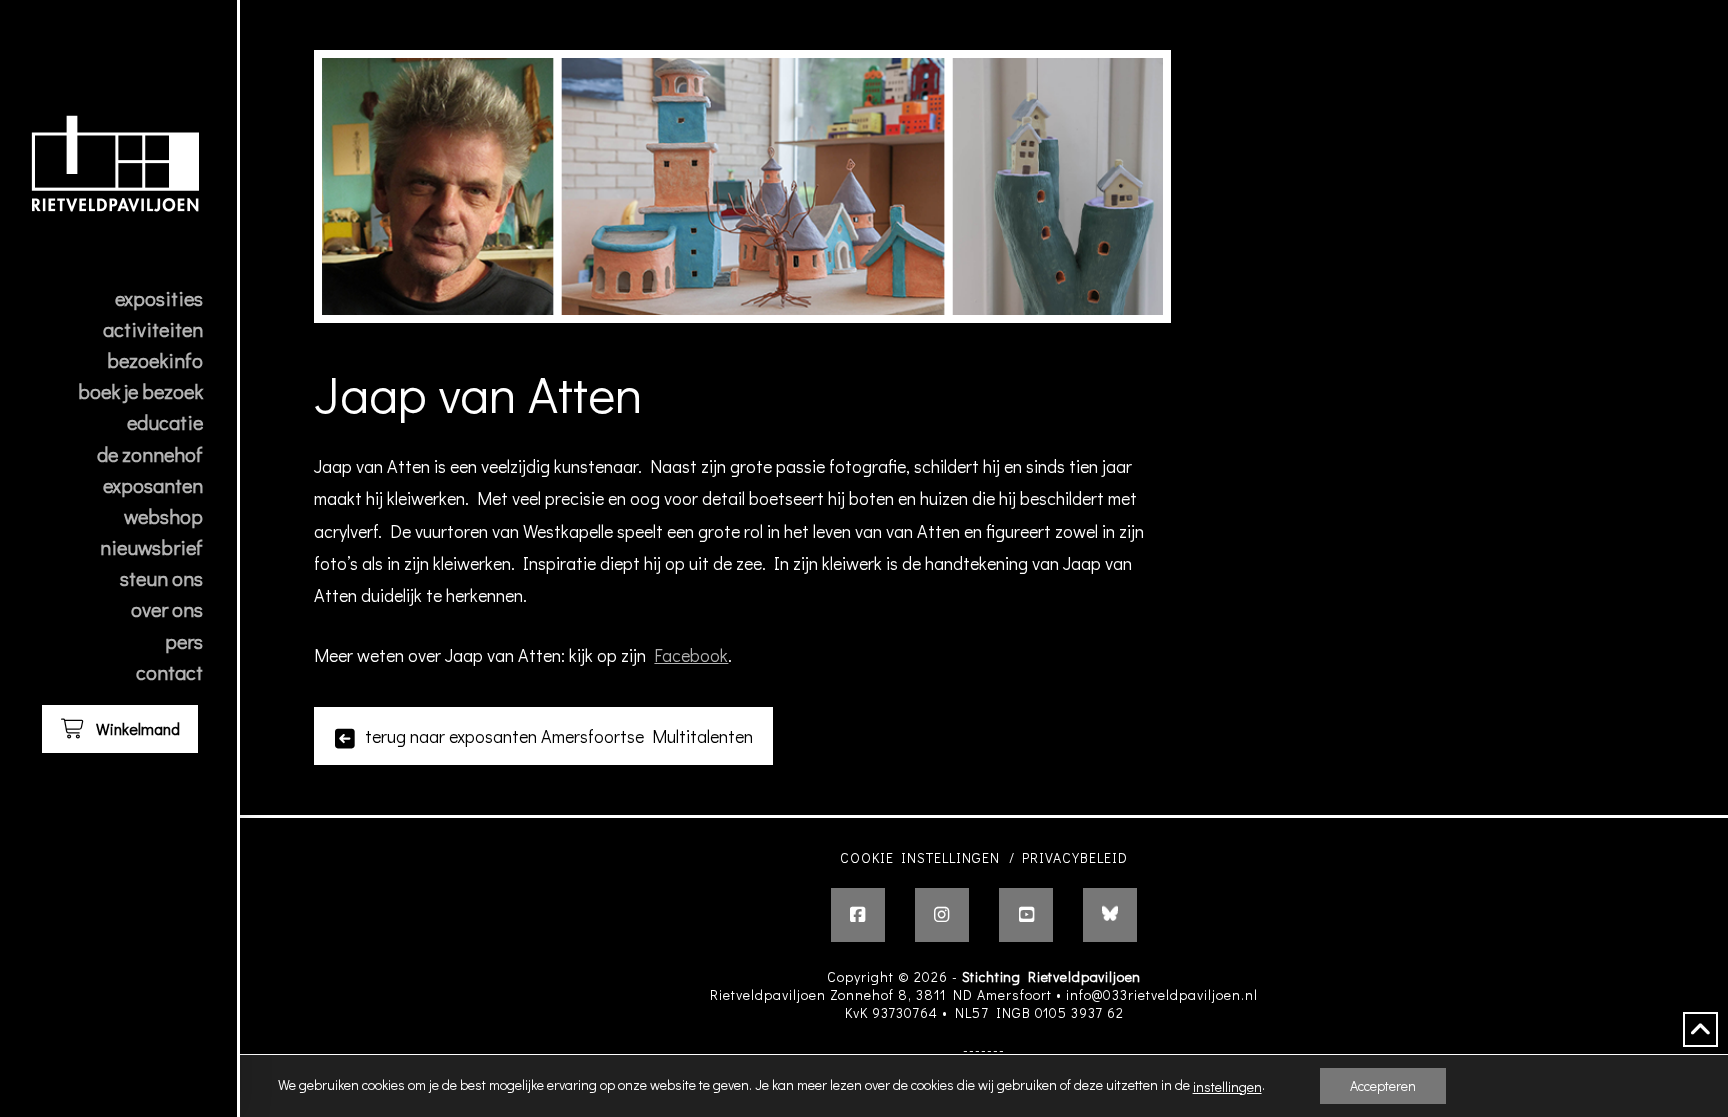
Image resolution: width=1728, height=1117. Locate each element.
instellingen (1227, 1087)
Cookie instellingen (920, 857)
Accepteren (1383, 1085)
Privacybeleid (1075, 857)
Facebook (691, 655)
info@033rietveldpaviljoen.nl (1162, 994)
